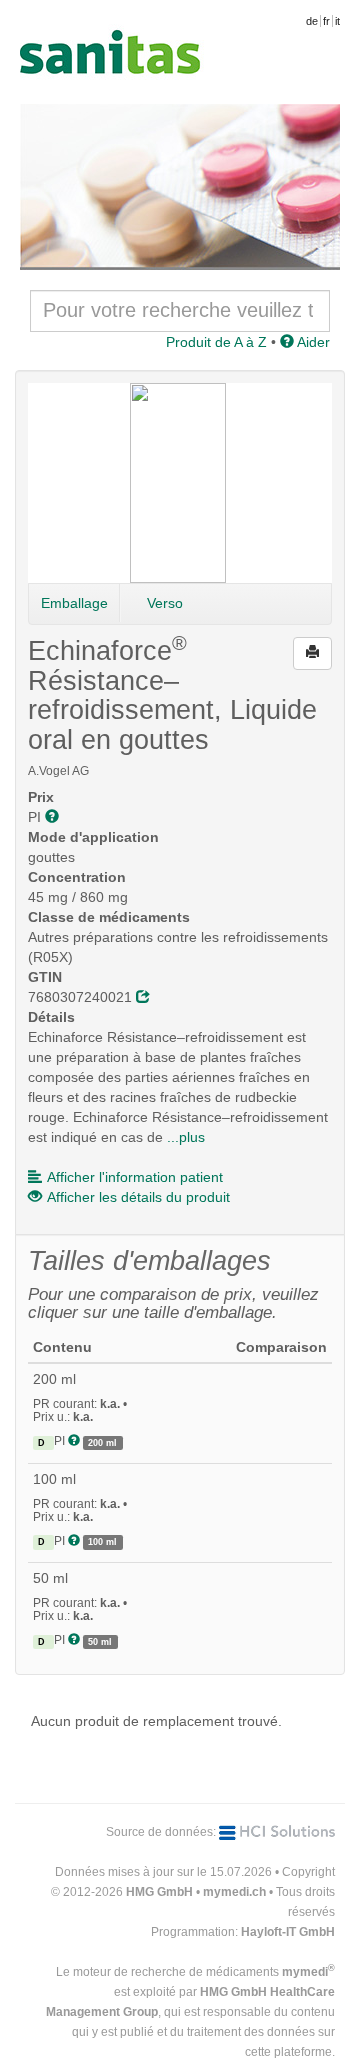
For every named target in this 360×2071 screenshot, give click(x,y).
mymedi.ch (234, 1892)
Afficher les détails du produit (138, 1197)
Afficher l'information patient (135, 1177)
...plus (186, 1137)
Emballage (74, 603)
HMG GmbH (159, 1892)
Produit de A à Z (216, 342)
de (312, 21)
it (337, 21)
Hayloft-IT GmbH (288, 1932)
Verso (165, 603)
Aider (312, 342)
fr (326, 21)
